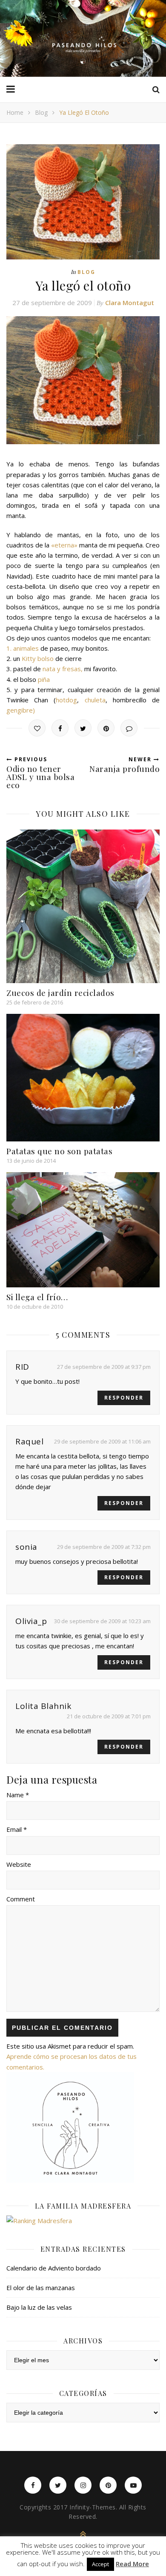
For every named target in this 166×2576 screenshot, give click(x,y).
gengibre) (21, 710)
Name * (18, 1795)
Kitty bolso (38, 658)
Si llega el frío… (37, 1297)
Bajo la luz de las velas (39, 2307)
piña (44, 679)
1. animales (23, 648)
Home (15, 112)
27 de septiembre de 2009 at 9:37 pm (104, 1367)
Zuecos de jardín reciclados (60, 993)
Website (19, 1864)
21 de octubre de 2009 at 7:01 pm (109, 1716)
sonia (26, 1547)
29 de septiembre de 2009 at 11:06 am (102, 1441)
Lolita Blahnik (43, 1706)
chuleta (95, 700)
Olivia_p (31, 1621)
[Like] (37, 728)
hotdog (66, 700)
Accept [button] (100, 2564)
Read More (132, 2564)
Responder (124, 1398)
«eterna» (64, 545)
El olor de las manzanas (41, 2288)
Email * (17, 1829)
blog (41, 112)
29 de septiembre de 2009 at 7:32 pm (104, 1547)
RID (22, 1367)
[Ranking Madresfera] (83, 2221)
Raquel (29, 1441)
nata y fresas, (63, 669)
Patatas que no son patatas (59, 1151)
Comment (21, 1899)
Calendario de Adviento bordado (54, 2268)
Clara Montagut (130, 303)
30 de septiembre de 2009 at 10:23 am (102, 1621)
